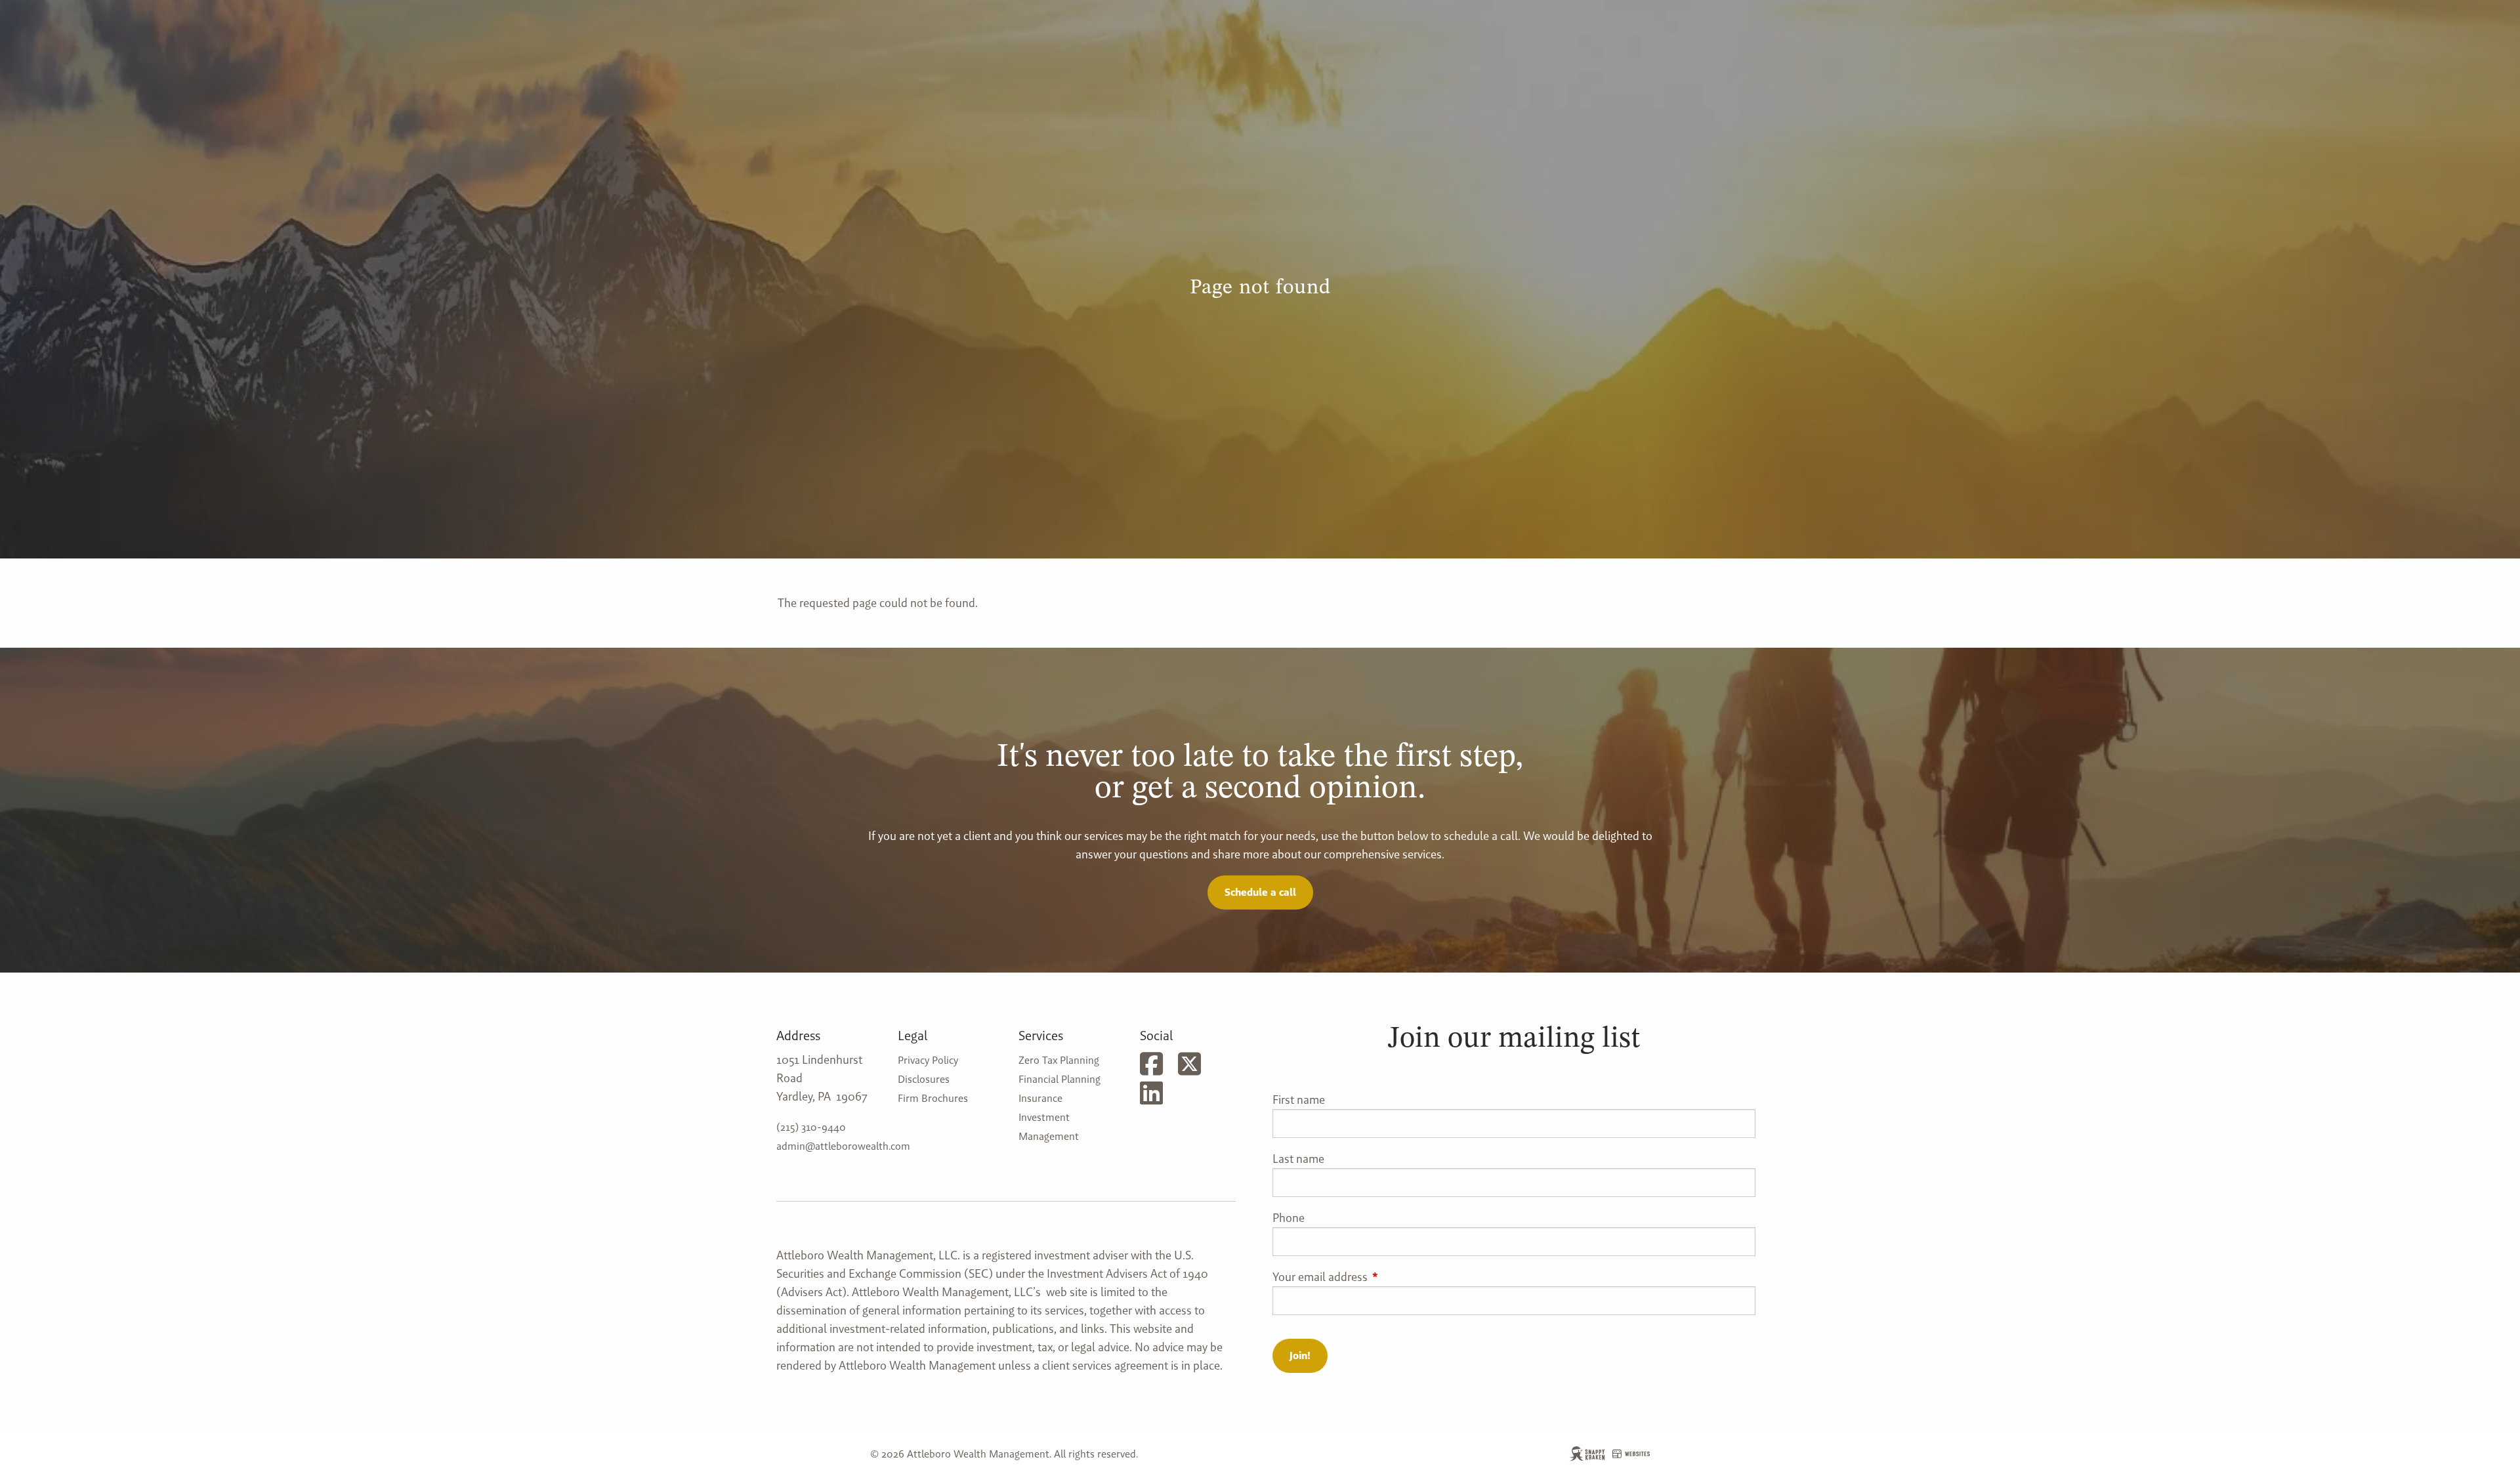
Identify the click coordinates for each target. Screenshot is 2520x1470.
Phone (1289, 1218)
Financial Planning (1060, 1079)
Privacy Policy (928, 1060)
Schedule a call (1260, 892)
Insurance (1040, 1098)
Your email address (1373, 1277)
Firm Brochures (933, 1098)
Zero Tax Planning (1059, 1060)
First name (1299, 1100)
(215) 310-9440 (811, 1127)
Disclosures (924, 1079)
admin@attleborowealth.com (843, 1146)
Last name (1298, 1159)
